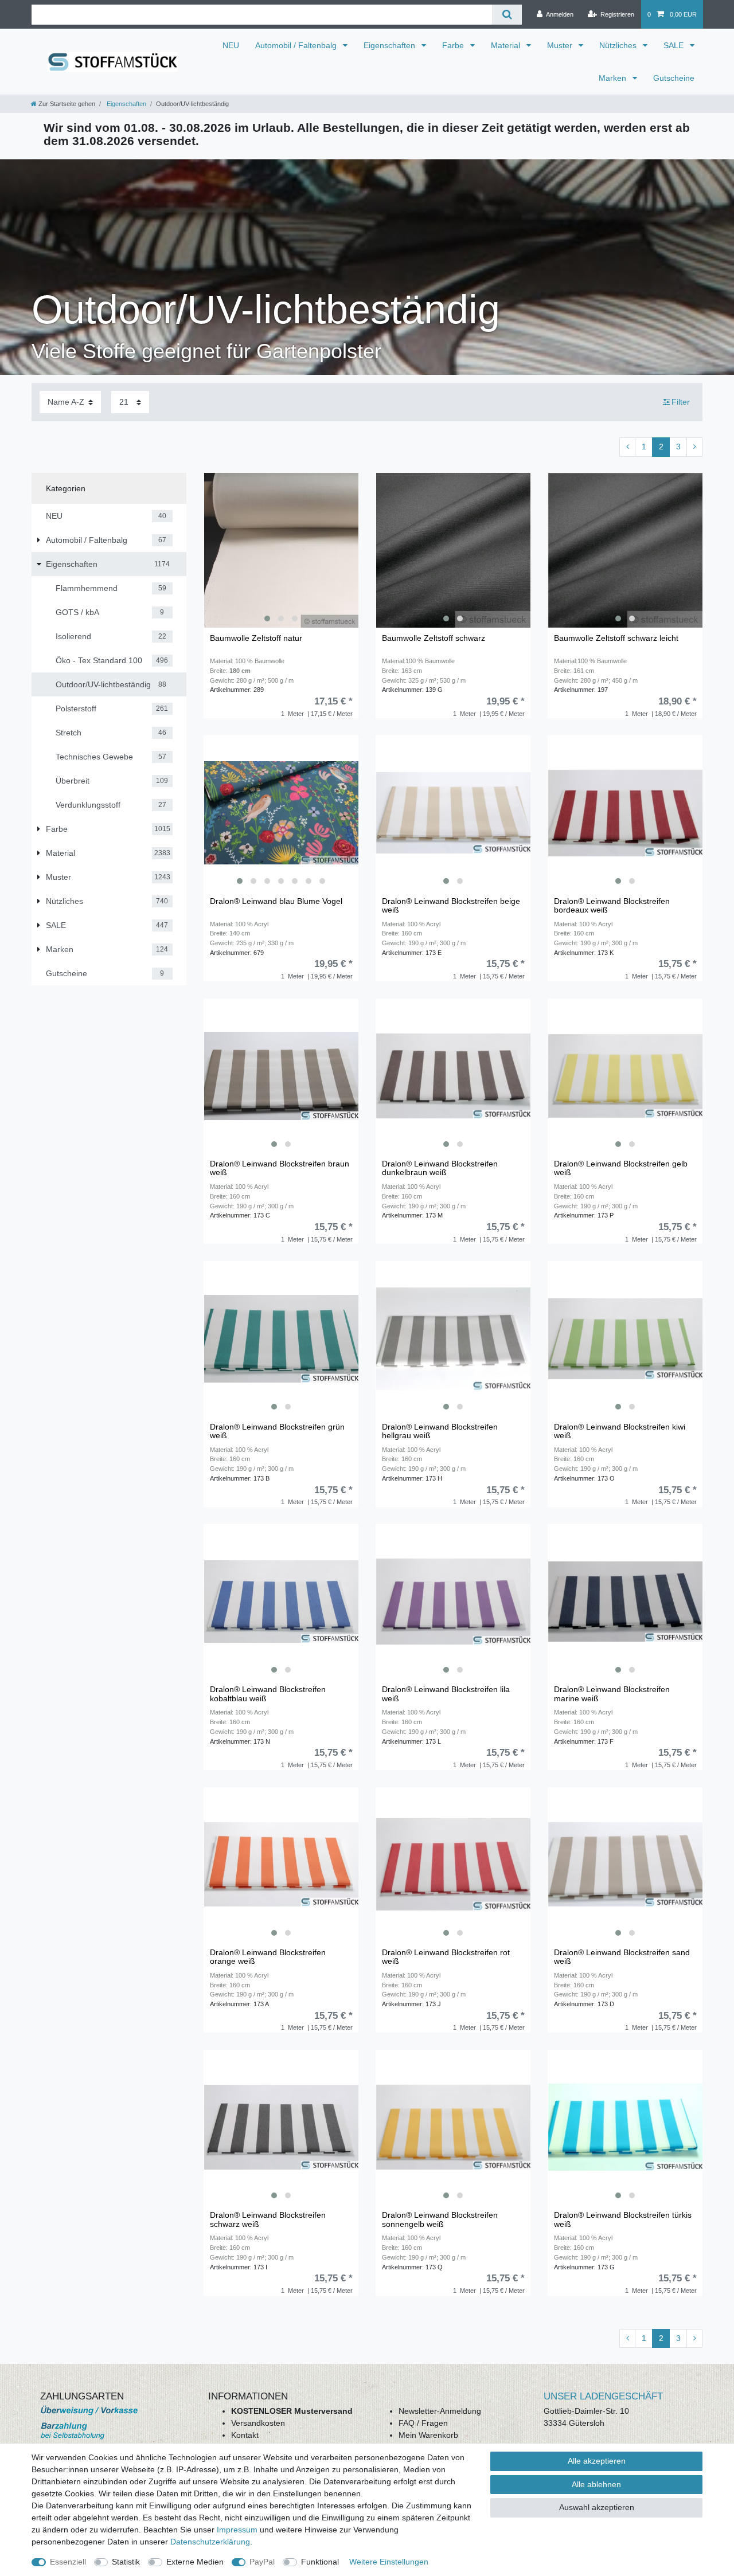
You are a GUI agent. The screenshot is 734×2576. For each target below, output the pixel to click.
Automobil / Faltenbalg (297, 45)
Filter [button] (681, 402)
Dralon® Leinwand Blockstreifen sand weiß (622, 1957)
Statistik (126, 2562)
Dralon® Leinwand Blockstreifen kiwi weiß (620, 1431)
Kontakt (245, 2435)
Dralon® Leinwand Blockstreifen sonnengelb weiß (440, 2219)
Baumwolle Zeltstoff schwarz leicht (616, 638)
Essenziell (68, 2562)
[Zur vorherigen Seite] (627, 447)
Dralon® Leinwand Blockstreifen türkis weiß (623, 2219)
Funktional (320, 2562)
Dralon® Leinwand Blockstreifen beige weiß (451, 906)
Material (507, 45)
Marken (614, 78)
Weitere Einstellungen (389, 2562)
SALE (675, 45)
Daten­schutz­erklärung (210, 2542)
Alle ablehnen (596, 2484)
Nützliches (619, 45)
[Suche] (507, 15)
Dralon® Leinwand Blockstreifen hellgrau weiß (440, 1431)
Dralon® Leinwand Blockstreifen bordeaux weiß (612, 906)
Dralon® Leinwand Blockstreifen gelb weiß (621, 1168)
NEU (231, 45)
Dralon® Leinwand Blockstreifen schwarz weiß (268, 2219)
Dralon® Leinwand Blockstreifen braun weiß (280, 1168)
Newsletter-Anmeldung (440, 2411)
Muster (561, 45)
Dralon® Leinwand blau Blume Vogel (276, 901)
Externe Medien (195, 2562)
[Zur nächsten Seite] (694, 447)
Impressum (237, 2530)
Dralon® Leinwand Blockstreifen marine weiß (612, 1694)
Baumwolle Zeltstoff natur (256, 638)
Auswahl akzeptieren (597, 2507)
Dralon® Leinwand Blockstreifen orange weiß (268, 1957)
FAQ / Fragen (423, 2423)
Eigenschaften (391, 45)
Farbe (454, 45)
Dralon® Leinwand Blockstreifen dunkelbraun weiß (440, 1168)
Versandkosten (258, 2423)
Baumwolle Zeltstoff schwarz (434, 638)
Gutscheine (674, 78)
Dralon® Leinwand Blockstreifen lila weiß (446, 1694)
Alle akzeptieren (597, 2461)
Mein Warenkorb (428, 2435)
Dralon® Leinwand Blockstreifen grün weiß (277, 1431)
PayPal (262, 2562)
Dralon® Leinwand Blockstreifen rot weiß (446, 1957)
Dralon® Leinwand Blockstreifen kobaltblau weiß (268, 1694)
